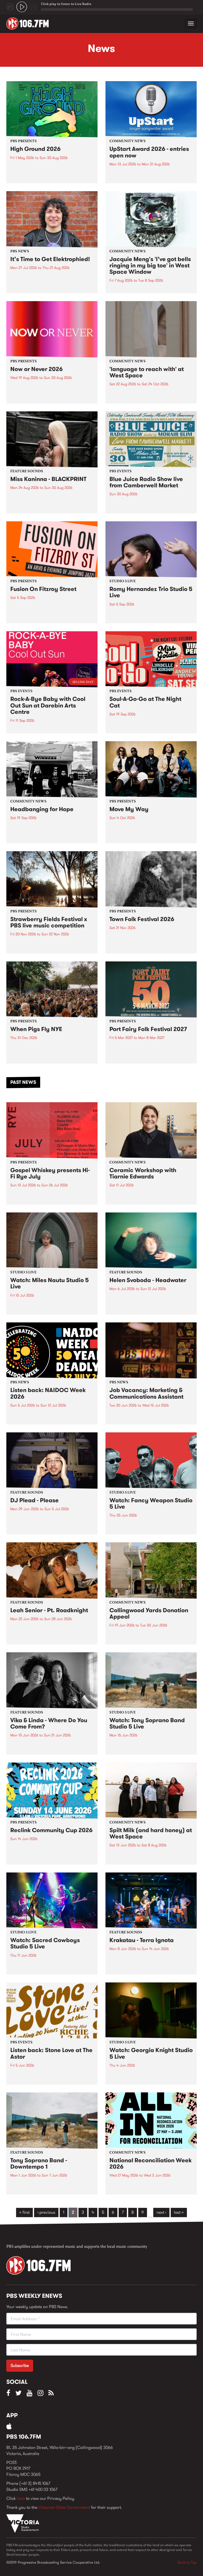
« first (24, 2212)
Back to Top (187, 2562)
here (21, 2498)
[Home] (29, 23)
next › (161, 2212)
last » (179, 2212)
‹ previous (46, 2212)
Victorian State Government (64, 2507)
